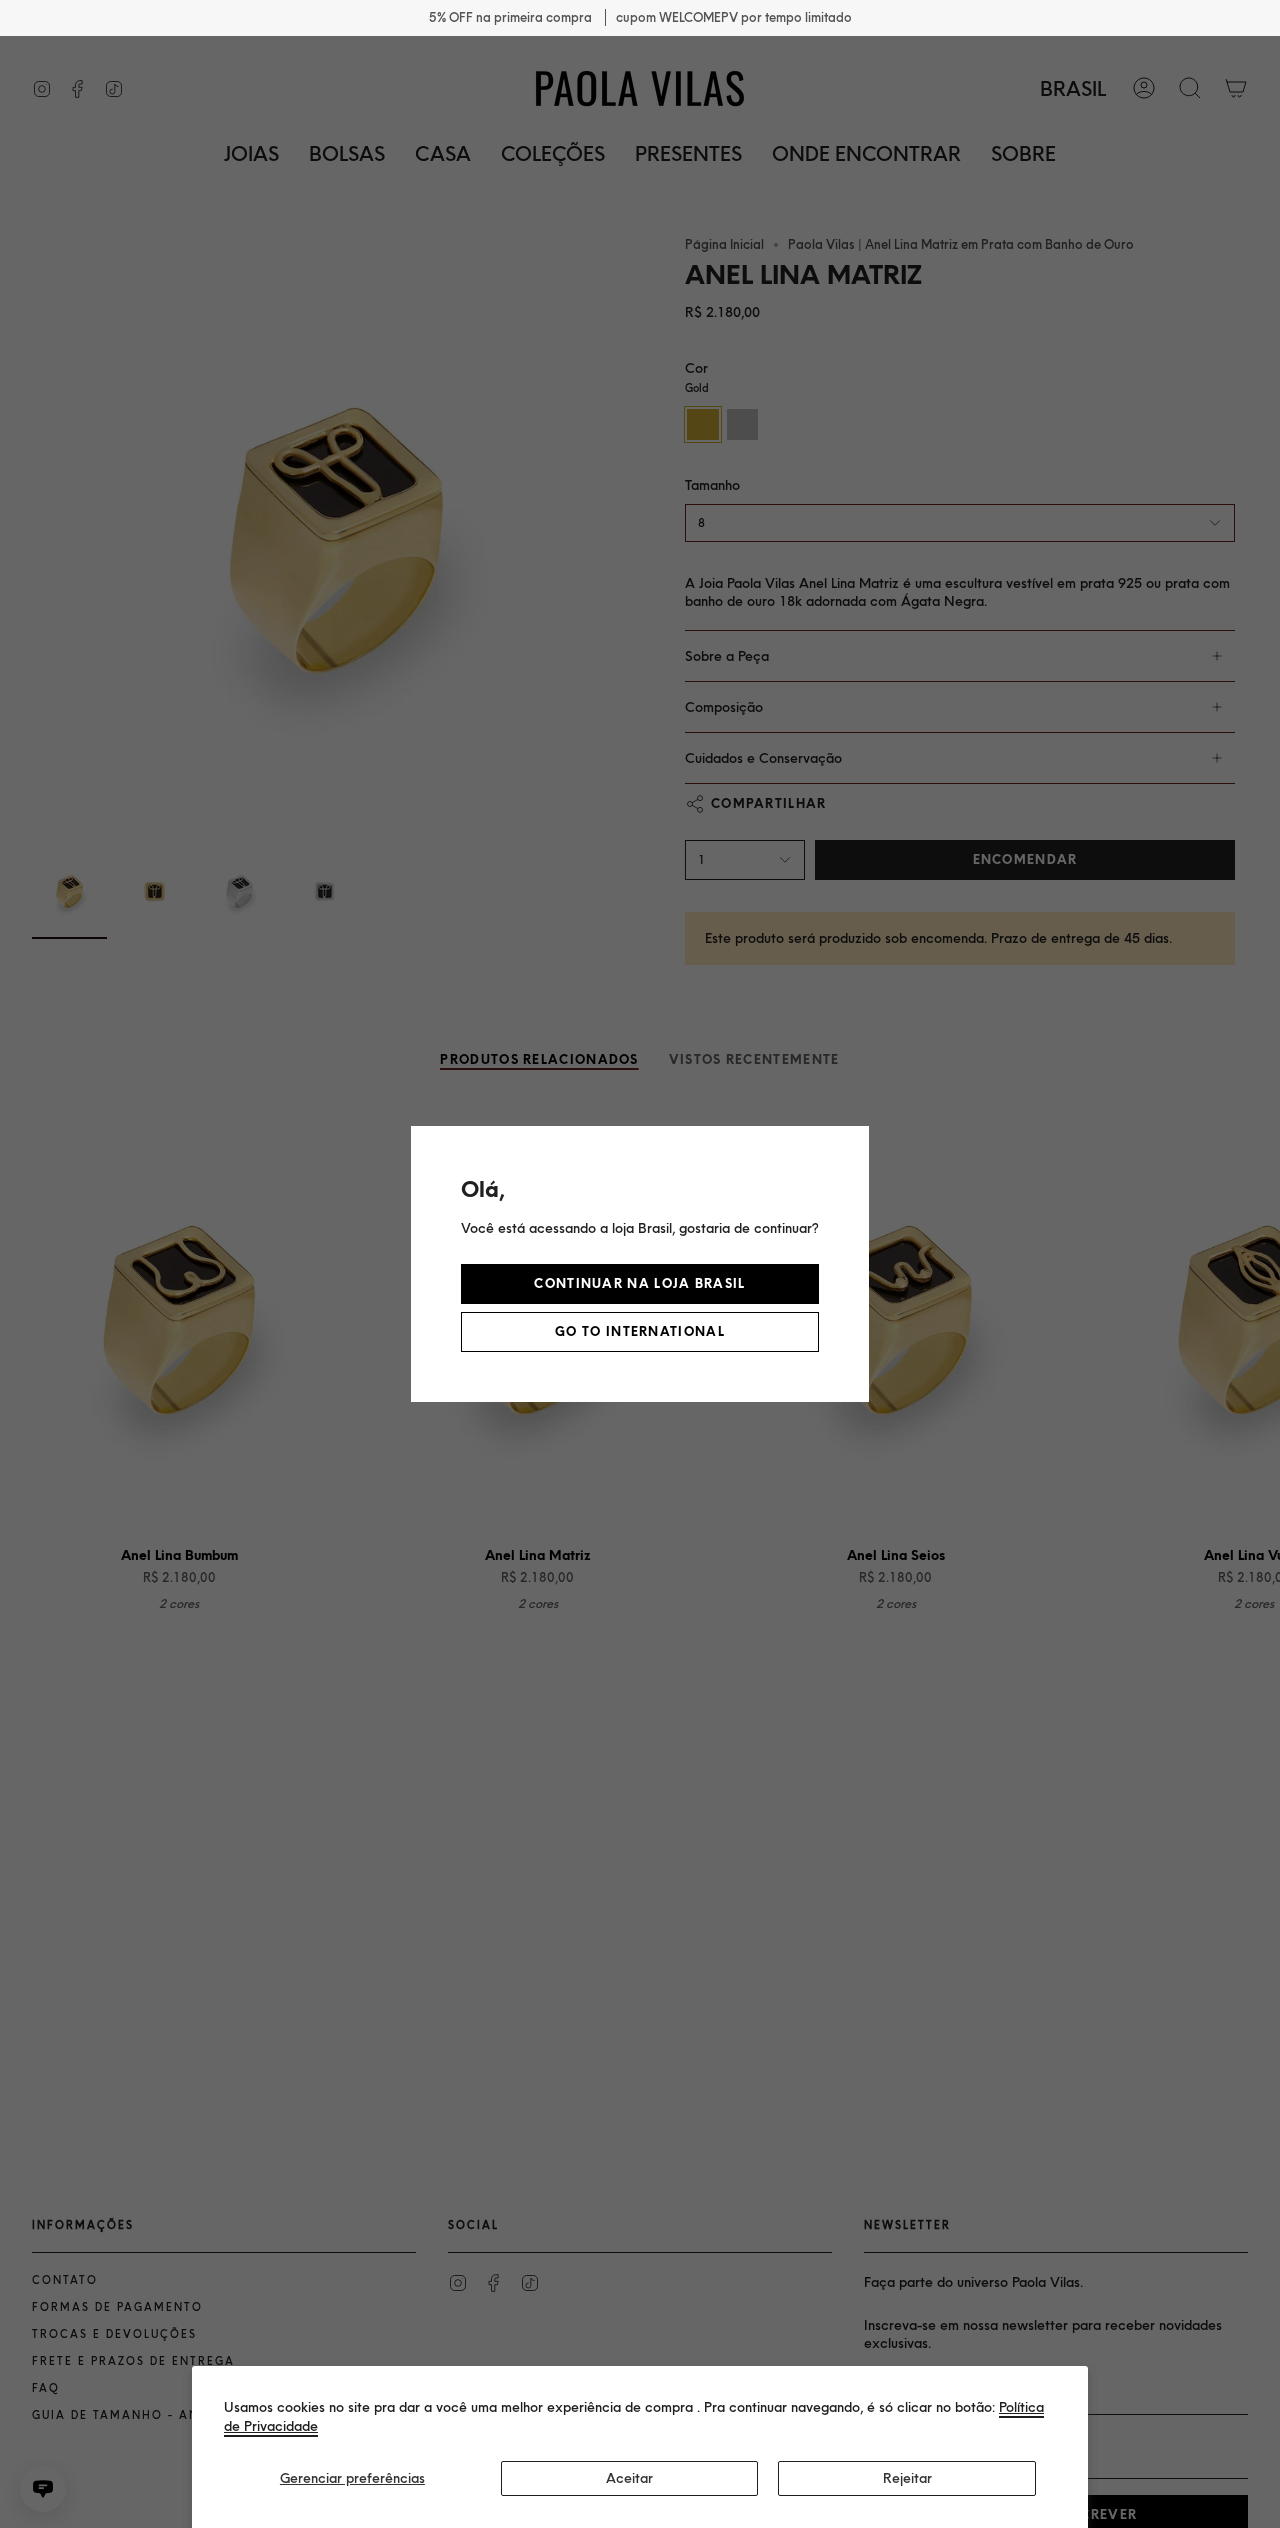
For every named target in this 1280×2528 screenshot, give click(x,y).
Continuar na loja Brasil (639, 1283)
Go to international (640, 1331)
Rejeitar (907, 2478)
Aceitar (629, 2478)
